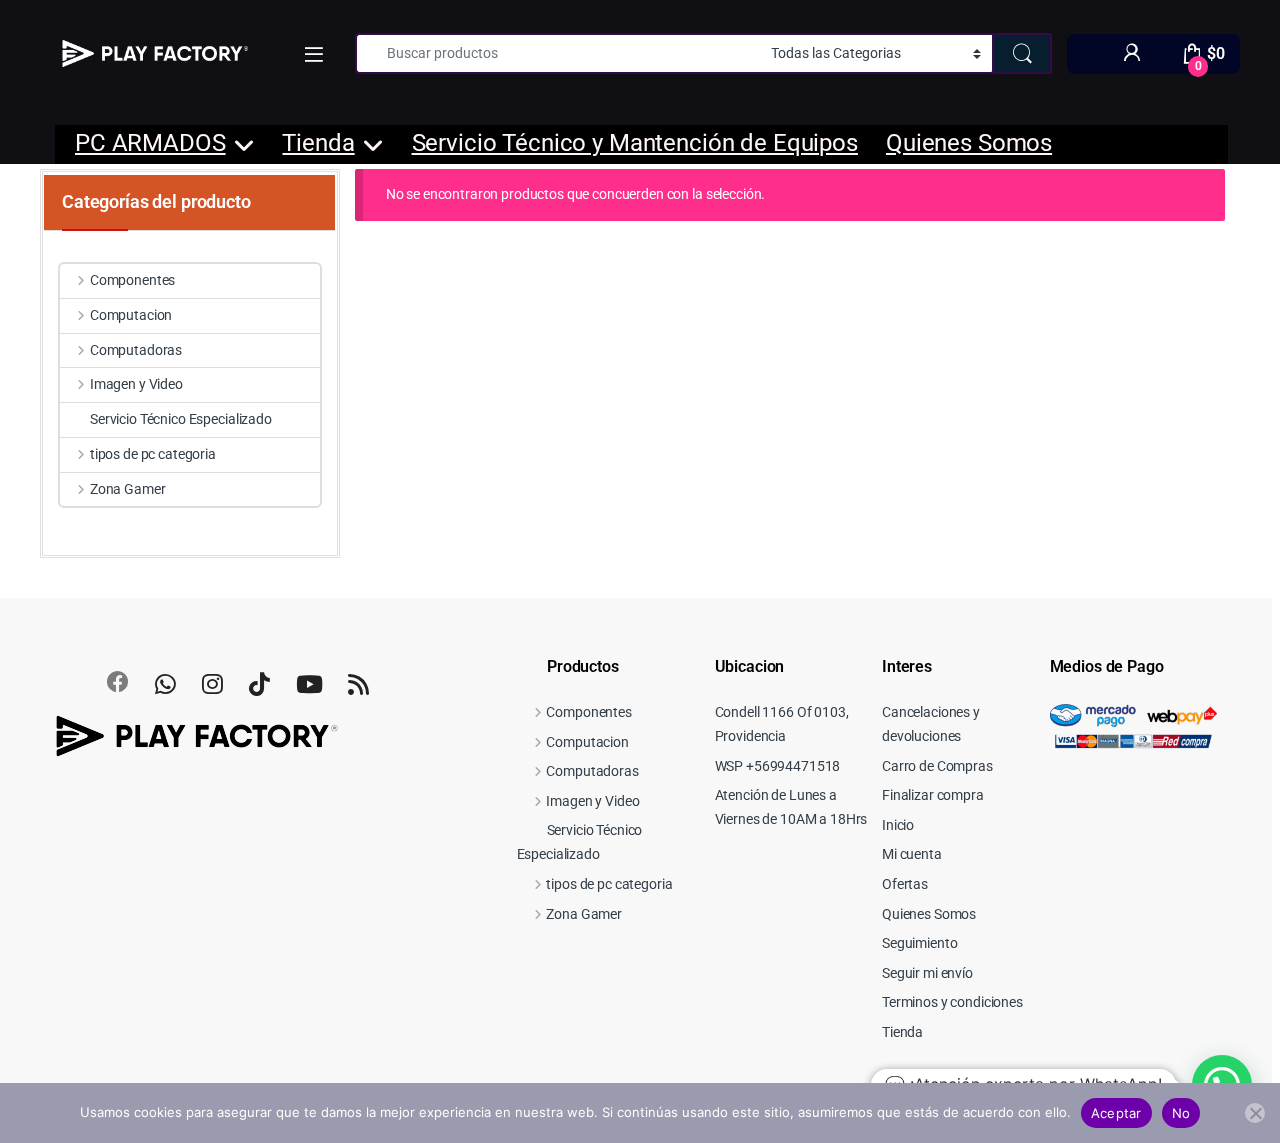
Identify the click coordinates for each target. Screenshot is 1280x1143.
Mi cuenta (912, 854)
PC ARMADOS (150, 143)
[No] (1255, 1113)
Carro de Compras (937, 766)
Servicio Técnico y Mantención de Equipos (635, 143)
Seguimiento (919, 943)
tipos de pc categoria (153, 454)
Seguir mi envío (927, 973)
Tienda (318, 143)
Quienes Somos (969, 143)
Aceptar (1116, 1113)
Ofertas (905, 884)
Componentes (132, 280)
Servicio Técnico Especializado (181, 419)
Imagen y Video (136, 384)
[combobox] (557, 53)
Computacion (131, 315)
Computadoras (136, 350)
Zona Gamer (127, 489)
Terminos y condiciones (952, 1002)
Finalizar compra (933, 795)
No (1181, 1113)
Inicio (898, 825)
